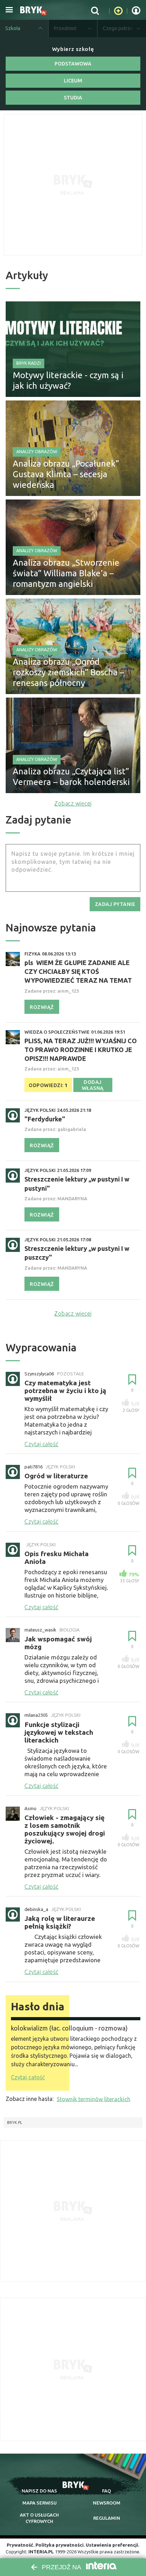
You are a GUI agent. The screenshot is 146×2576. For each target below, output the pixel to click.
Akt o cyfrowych (39, 2518)
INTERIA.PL (41, 2552)
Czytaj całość (28, 2077)
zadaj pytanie (115, 904)
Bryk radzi (29, 363)
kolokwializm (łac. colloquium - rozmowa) (69, 2028)
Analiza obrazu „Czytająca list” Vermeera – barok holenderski (71, 777)
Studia (73, 98)
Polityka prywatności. (60, 2545)
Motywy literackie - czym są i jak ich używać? (68, 380)
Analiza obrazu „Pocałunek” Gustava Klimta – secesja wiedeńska (66, 474)
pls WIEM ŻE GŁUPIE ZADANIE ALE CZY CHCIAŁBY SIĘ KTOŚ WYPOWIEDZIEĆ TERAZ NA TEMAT (78, 971)
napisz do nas (39, 2491)
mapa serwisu (40, 2503)
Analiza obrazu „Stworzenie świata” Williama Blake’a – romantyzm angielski (66, 573)
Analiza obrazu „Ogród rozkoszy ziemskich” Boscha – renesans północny (68, 672)
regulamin (107, 2518)
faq (106, 2491)
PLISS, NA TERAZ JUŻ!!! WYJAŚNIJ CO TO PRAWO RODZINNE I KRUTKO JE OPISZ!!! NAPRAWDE (81, 1050)
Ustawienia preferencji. (113, 2545)
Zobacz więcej (73, 803)
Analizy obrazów (37, 452)
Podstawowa (73, 64)
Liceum (73, 81)
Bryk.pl (15, 2122)
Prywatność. (21, 2545)
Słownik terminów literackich (94, 2099)
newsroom (107, 2503)
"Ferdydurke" (45, 1119)
